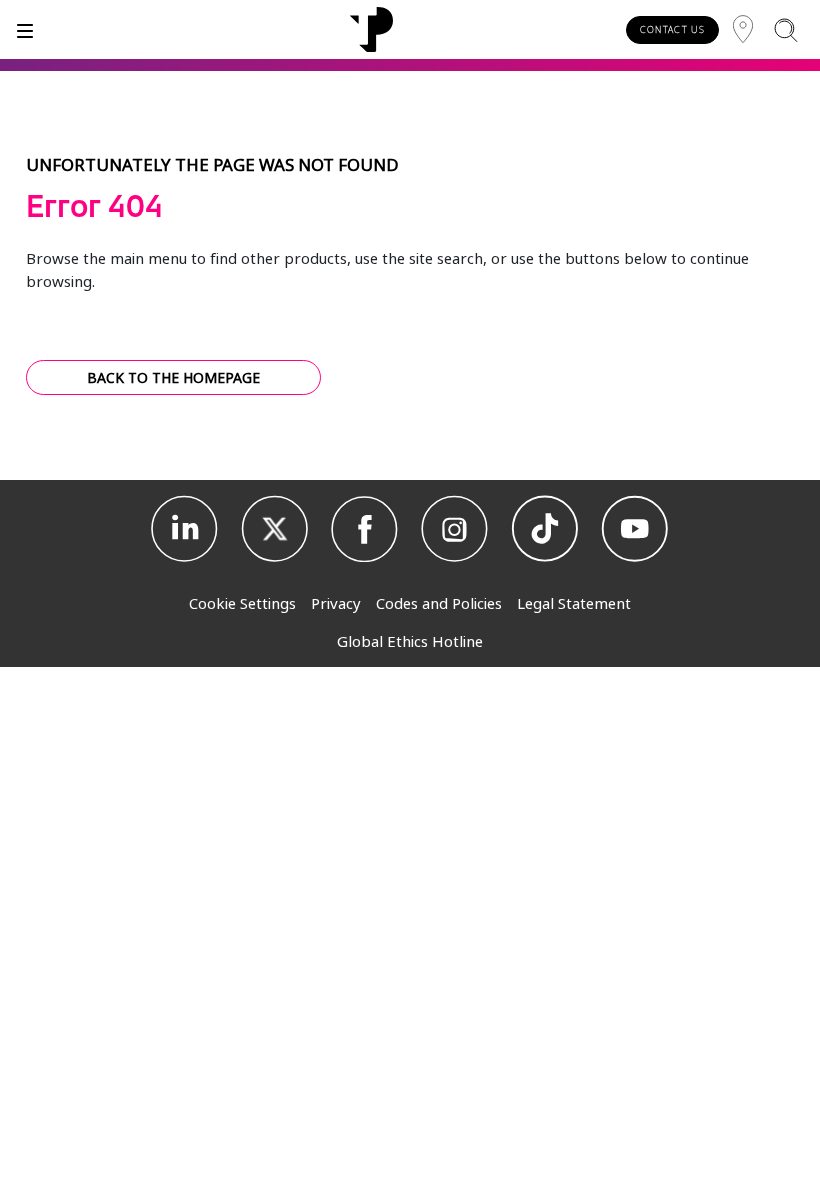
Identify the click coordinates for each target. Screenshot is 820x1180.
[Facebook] (365, 529)
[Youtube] (635, 529)
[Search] (785, 29)
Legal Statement (574, 603)
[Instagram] (455, 529)
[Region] (743, 29)
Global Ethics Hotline (410, 641)
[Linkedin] (185, 529)
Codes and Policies (439, 603)
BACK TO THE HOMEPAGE (173, 377)
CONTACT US (672, 29)
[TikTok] (545, 529)
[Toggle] (25, 29)
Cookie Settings (242, 603)
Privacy (336, 603)
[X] (275, 529)
